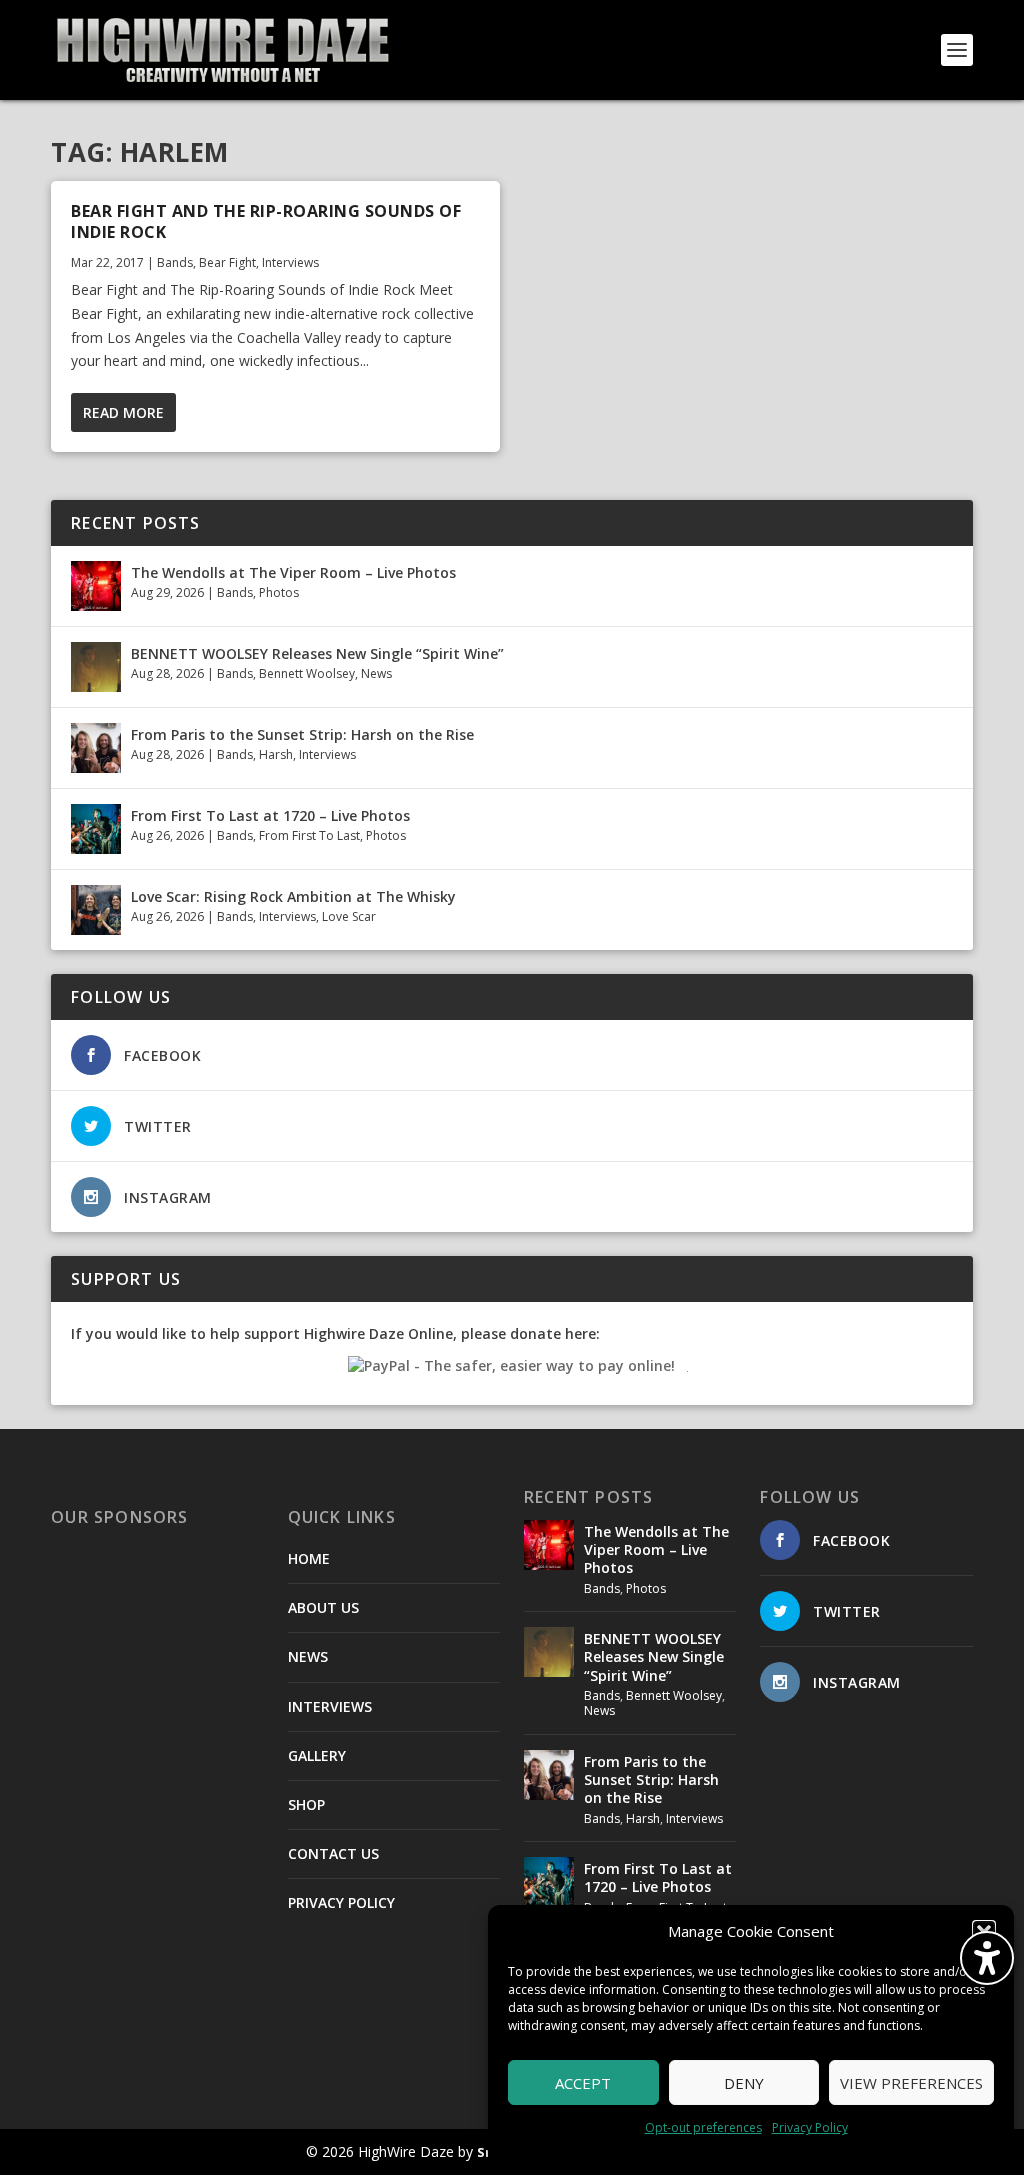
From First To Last (309, 835)
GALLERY (317, 1755)
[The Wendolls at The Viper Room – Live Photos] (96, 586)
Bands (175, 262)
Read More (123, 412)
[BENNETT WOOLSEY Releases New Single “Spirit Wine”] (96, 667)
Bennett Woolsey (307, 673)
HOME (309, 1558)
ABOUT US (323, 1607)
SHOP (306, 1804)
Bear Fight (227, 262)
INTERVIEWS (330, 1706)
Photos (279, 592)
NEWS (308, 1656)
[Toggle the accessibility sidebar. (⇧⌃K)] (987, 1958)
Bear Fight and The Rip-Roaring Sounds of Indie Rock (266, 221)
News (376, 673)
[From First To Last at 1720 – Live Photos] (96, 829)
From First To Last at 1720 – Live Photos (270, 815)
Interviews (290, 262)
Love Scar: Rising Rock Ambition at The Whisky (293, 896)
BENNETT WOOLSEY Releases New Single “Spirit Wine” (317, 653)
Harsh (276, 754)
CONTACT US (333, 1853)
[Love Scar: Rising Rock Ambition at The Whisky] (96, 910)
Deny (744, 2083)
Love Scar (349, 916)
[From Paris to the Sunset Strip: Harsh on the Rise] (96, 748)
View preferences (911, 2083)
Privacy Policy (810, 2127)
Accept (583, 2083)
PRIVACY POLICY (341, 1902)
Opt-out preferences (703, 2127)
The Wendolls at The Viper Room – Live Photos (293, 572)
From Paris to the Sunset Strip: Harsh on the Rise (302, 734)
